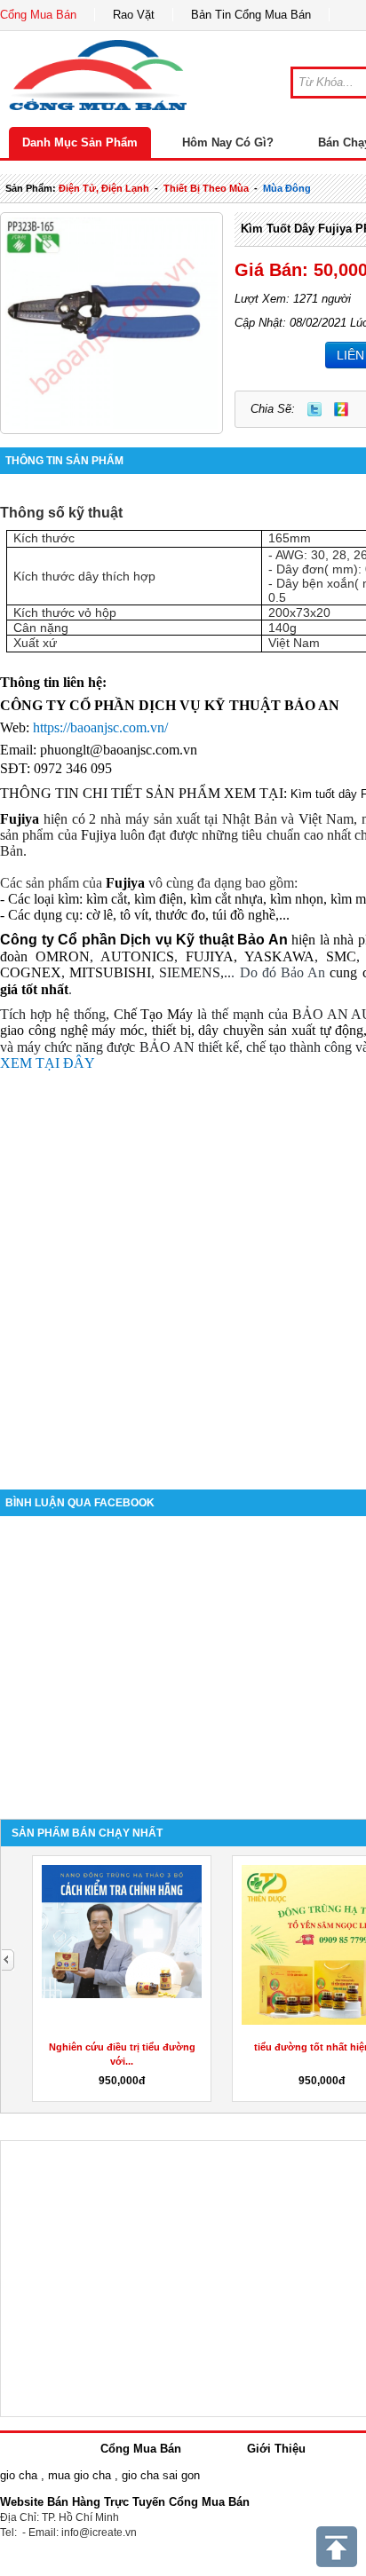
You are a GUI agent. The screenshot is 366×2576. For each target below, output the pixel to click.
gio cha (19, 2475)
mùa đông (287, 188)
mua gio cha (80, 2475)
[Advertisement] (183, 1272)
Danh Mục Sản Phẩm (80, 142)
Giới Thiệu (276, 2449)
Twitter (314, 409)
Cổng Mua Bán (38, 15)
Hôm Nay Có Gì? (228, 142)
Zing (341, 409)
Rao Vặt (134, 15)
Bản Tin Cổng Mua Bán (251, 15)
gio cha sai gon (161, 2475)
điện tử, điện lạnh (104, 188)
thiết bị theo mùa (206, 188)
